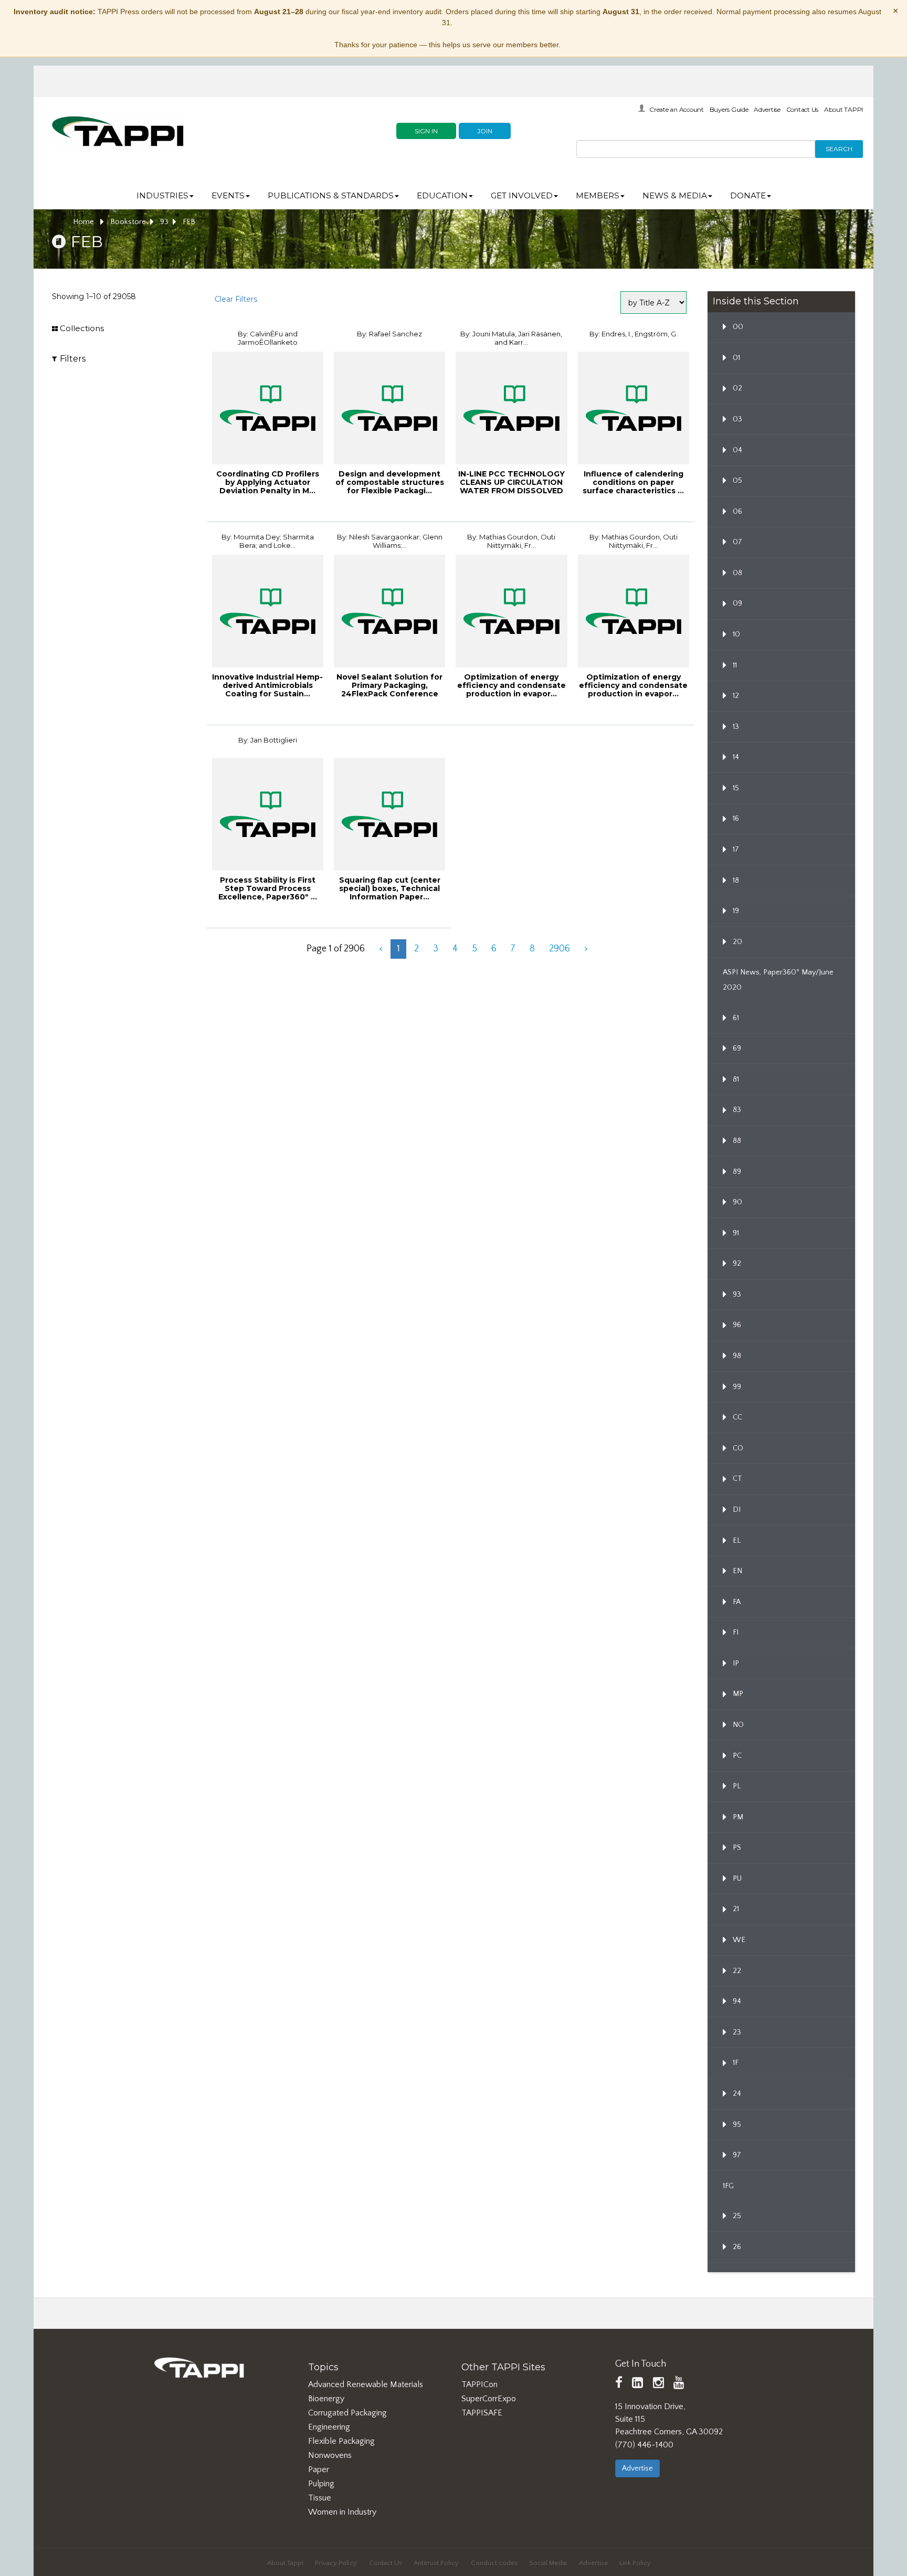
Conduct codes (494, 2563)
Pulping (321, 2484)
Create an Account (677, 109)
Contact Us (803, 109)
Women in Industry (342, 2512)
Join (485, 131)
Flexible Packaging (341, 2441)
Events (228, 195)
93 (164, 222)
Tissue (320, 2498)
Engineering (329, 2427)
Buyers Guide (729, 109)
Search (839, 149)
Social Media (548, 2563)
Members (598, 195)
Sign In (426, 131)
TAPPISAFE (482, 2413)
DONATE (748, 195)
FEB (189, 222)
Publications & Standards (331, 195)
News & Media (675, 195)
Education (442, 195)
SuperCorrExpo (489, 2399)
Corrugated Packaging (347, 2413)
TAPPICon (479, 2384)
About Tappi (285, 2563)
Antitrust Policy (436, 2563)
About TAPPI (843, 109)
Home (85, 222)
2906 (560, 949)
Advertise (767, 109)
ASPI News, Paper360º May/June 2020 (778, 980)
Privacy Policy (336, 2563)
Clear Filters (236, 299)
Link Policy (635, 2563)
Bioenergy (326, 2399)
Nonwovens (330, 2455)
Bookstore (128, 222)
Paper (319, 2469)
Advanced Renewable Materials (366, 2384)
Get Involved (522, 195)
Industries (162, 195)
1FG (728, 2186)
